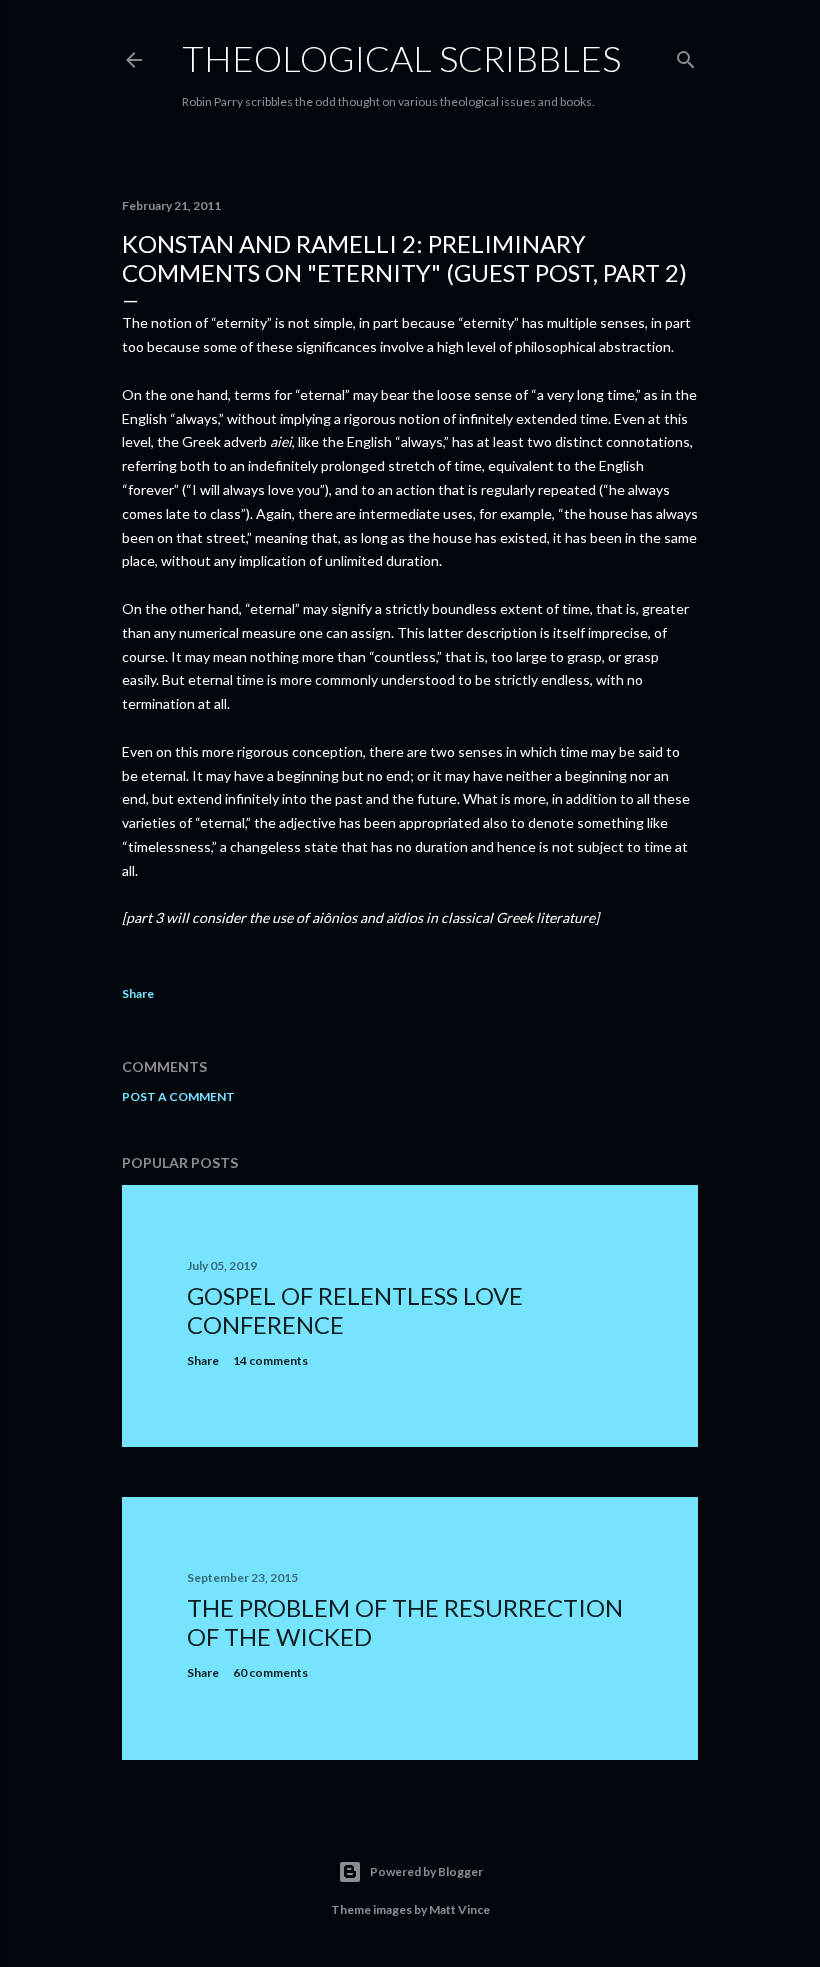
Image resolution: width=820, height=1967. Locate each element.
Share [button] (138, 993)
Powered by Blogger (426, 1871)
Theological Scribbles (401, 58)
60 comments (270, 1672)
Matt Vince (459, 1909)
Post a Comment (178, 1096)
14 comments (270, 1360)
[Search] (686, 55)
